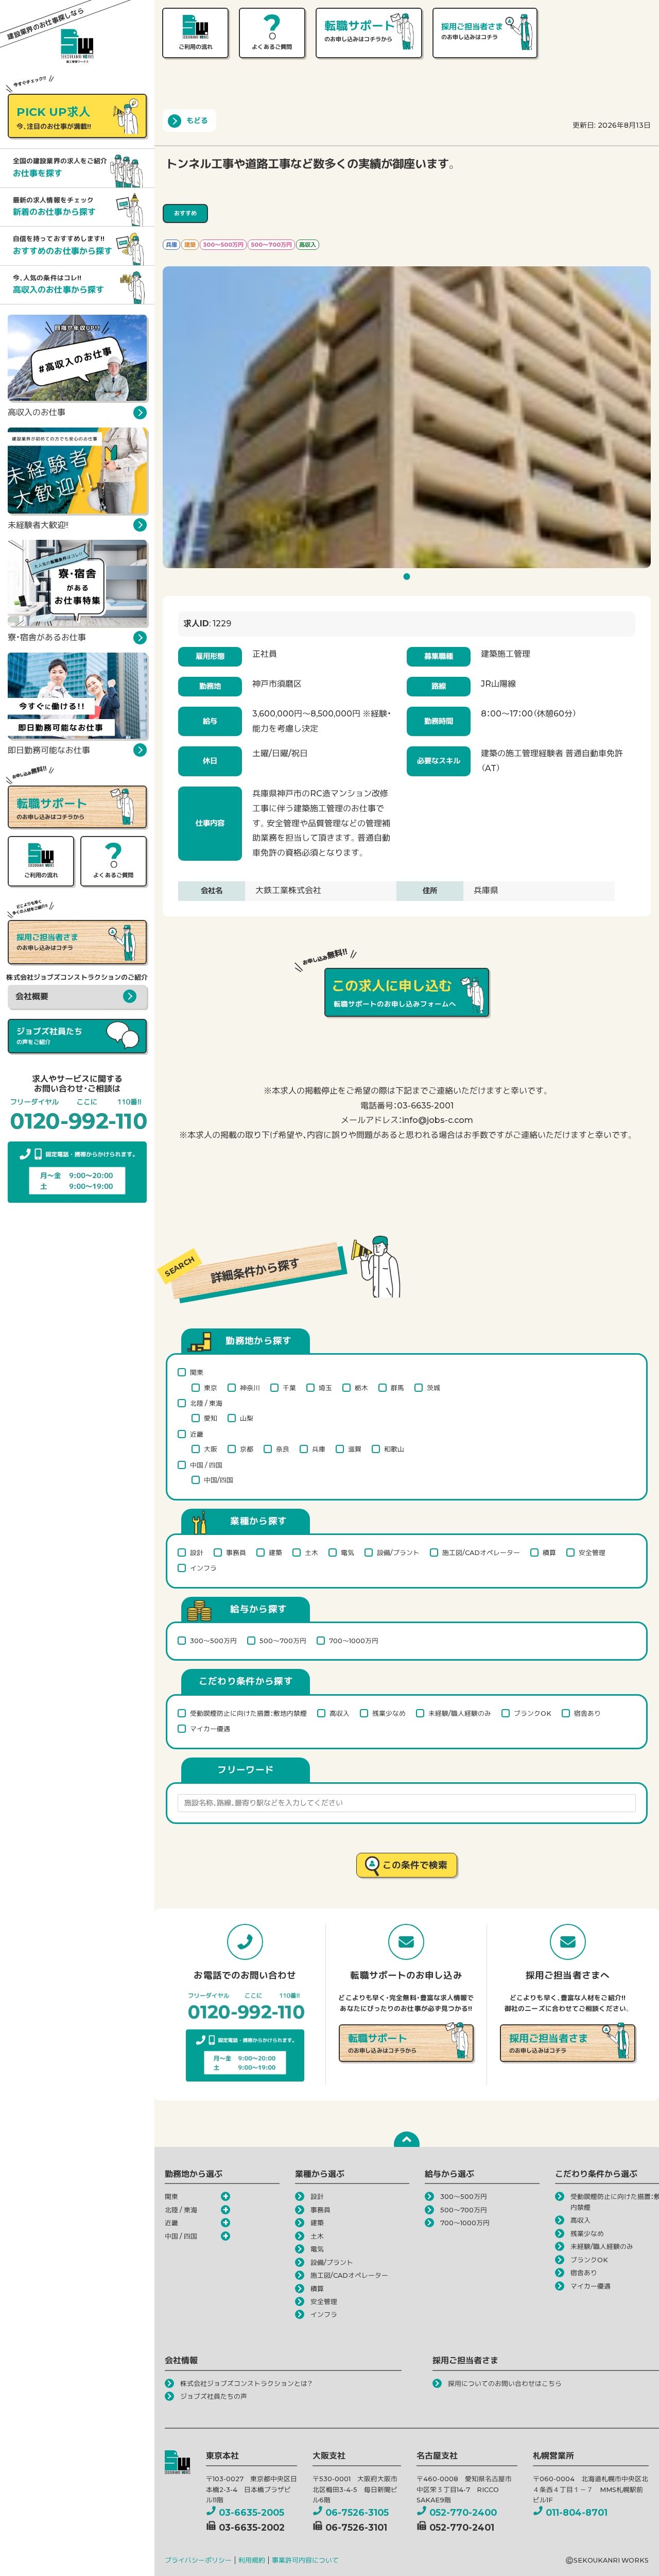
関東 (197, 1372)
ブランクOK (533, 1713)
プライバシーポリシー (198, 2560)
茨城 (433, 1388)
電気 (348, 1553)
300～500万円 (213, 1641)
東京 (211, 1388)
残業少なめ (389, 1713)
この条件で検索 (415, 1865)
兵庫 (319, 1449)
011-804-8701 (577, 2512)
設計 (197, 1553)
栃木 (361, 1388)
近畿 (197, 1434)
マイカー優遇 (210, 1729)
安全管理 (592, 1553)
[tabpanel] (407, 417)
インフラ (203, 1568)
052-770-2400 (463, 2512)
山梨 (247, 1418)
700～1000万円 (354, 1641)
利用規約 (252, 2560)
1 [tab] (408, 579)
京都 (247, 1449)
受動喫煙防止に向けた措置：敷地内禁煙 (248, 1713)
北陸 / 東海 (206, 1403)
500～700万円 (283, 1641)
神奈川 (250, 1388)
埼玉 (325, 1388)
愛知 (211, 1418)
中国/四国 (219, 1480)
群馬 (397, 1388)
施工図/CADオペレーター (481, 1553)
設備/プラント (398, 1553)
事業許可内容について (305, 2560)
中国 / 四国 (206, 1465)
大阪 (211, 1449)
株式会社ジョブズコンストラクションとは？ (246, 2384)
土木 (311, 1553)
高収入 (340, 1713)
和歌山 (394, 1449)
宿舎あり (587, 1713)
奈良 (283, 1449)
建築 (275, 1553)
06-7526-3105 (357, 2512)
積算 (549, 1553)
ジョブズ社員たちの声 (214, 2396)
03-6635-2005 (252, 2512)
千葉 (289, 1388)
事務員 (236, 1553)
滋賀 (355, 1449)
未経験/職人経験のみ (460, 1713)
